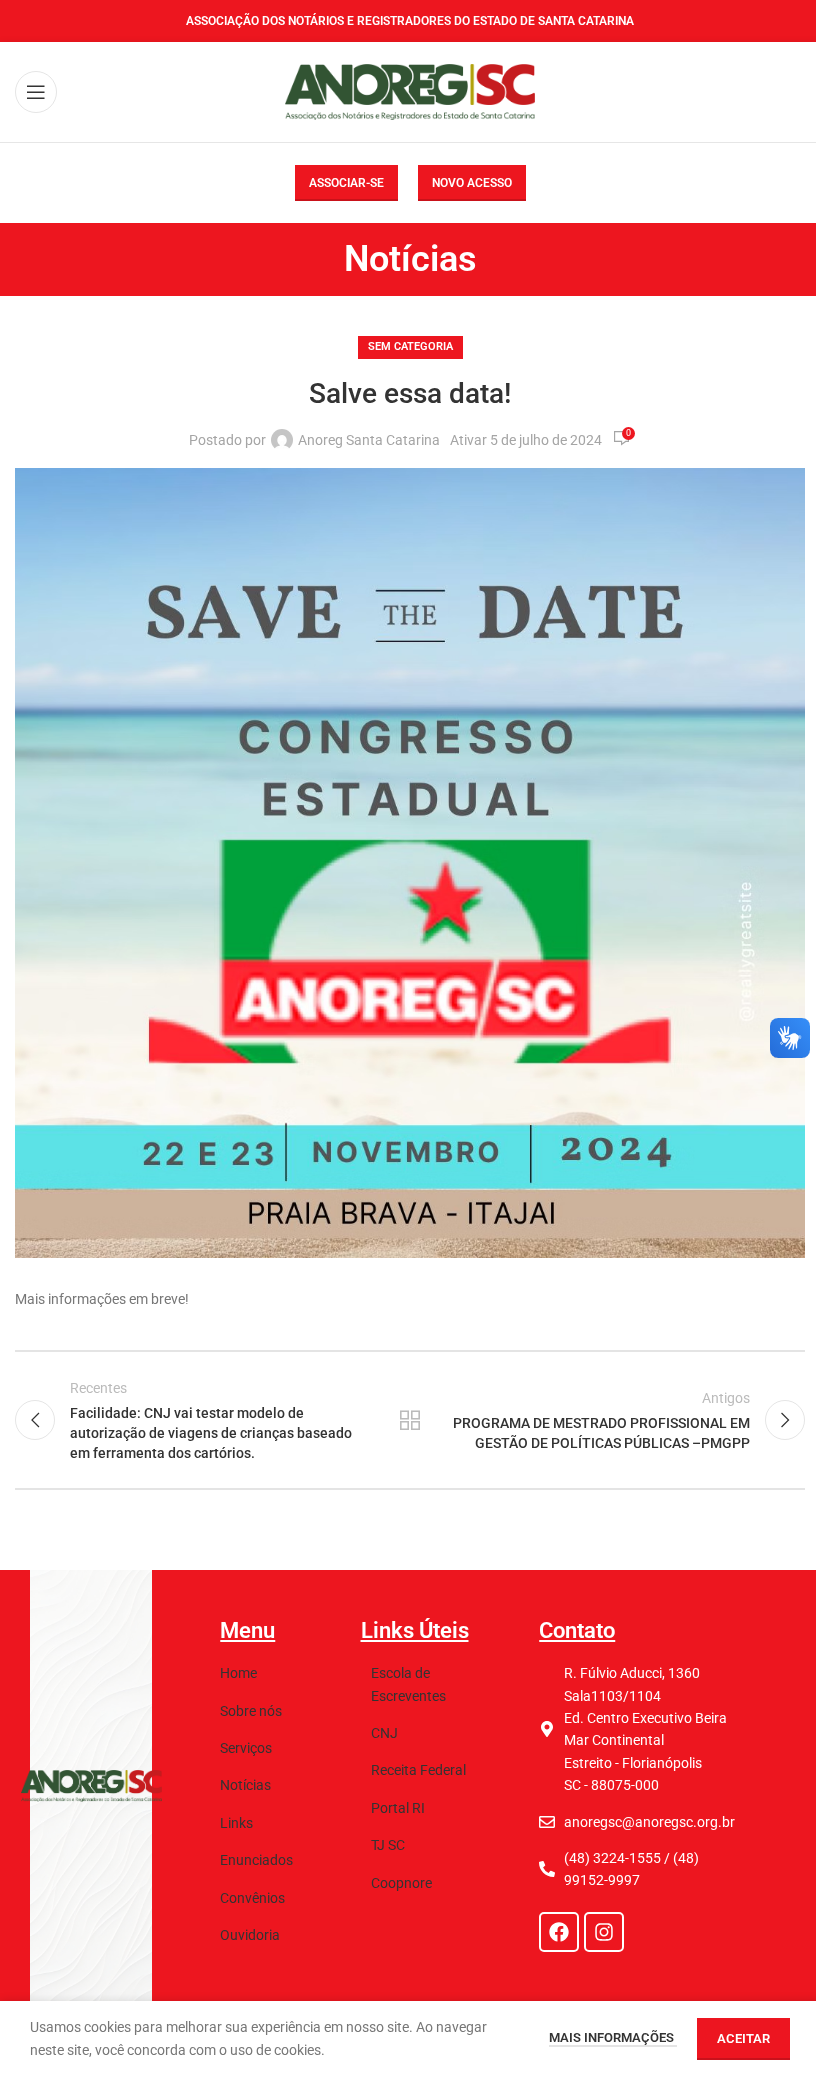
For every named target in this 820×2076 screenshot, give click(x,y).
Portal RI (398, 1808)
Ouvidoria (250, 1935)
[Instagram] (604, 1932)
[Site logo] (410, 91)
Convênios (252, 1898)
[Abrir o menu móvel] (36, 92)
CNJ (384, 1733)
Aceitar (743, 2038)
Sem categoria (410, 346)
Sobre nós (251, 1711)
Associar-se (346, 183)
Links (236, 1823)
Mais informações (613, 2037)
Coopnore (401, 1883)
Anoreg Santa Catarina (369, 440)
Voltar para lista (410, 1420)
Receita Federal (418, 1770)
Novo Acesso (472, 183)
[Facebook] (559, 1932)
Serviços (246, 1748)
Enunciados (256, 1860)
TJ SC (388, 1845)
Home (238, 1673)
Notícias (245, 1785)
